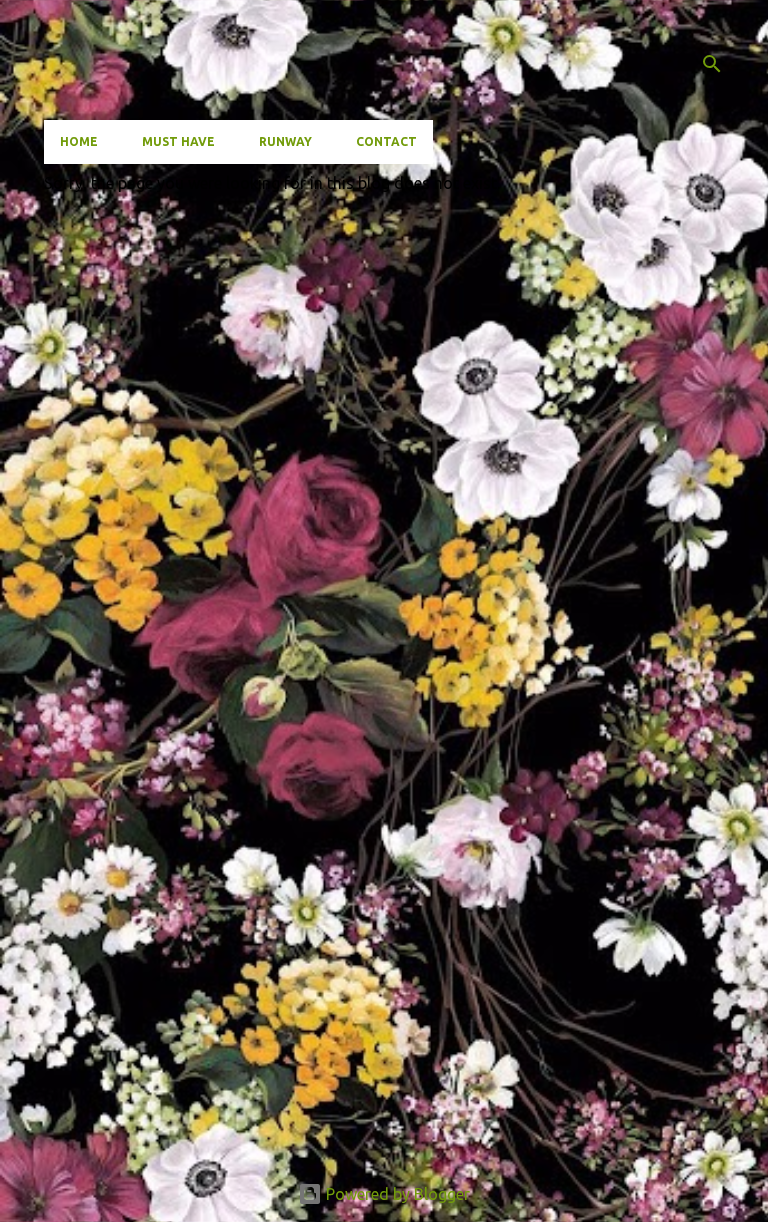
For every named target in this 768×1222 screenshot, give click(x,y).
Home (79, 141)
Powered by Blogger (396, 1194)
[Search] (712, 64)
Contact (386, 141)
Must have (178, 141)
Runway (285, 141)
